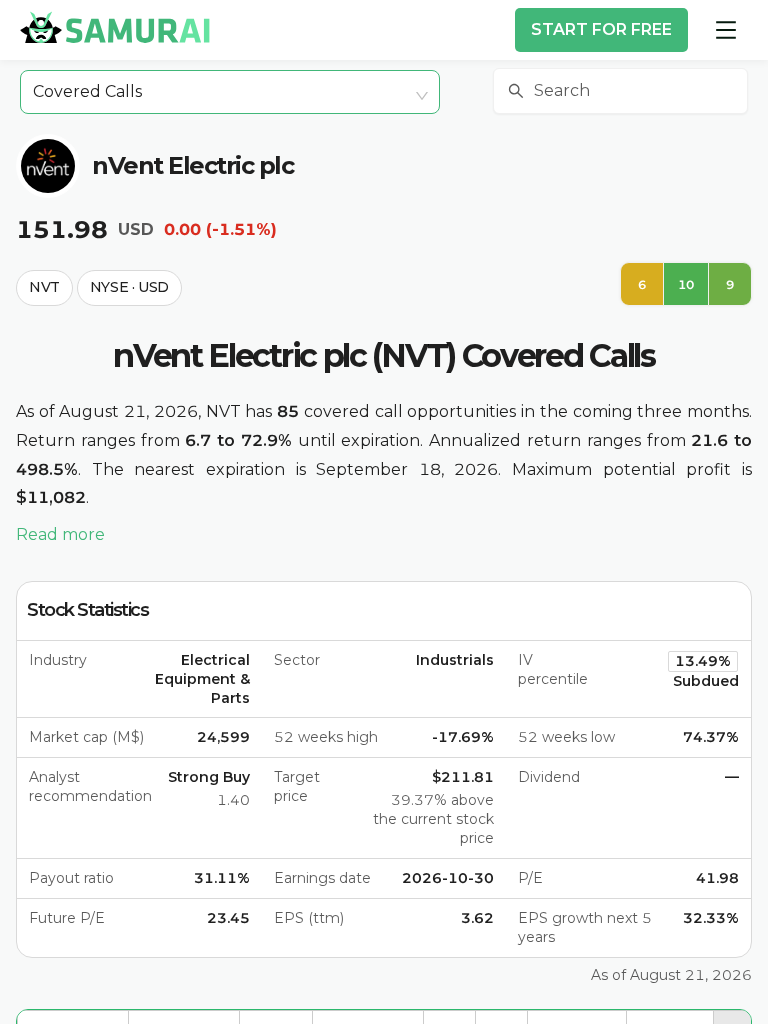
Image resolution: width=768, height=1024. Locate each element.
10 (686, 284)
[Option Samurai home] (115, 27)
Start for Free (601, 29)
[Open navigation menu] (726, 30)
